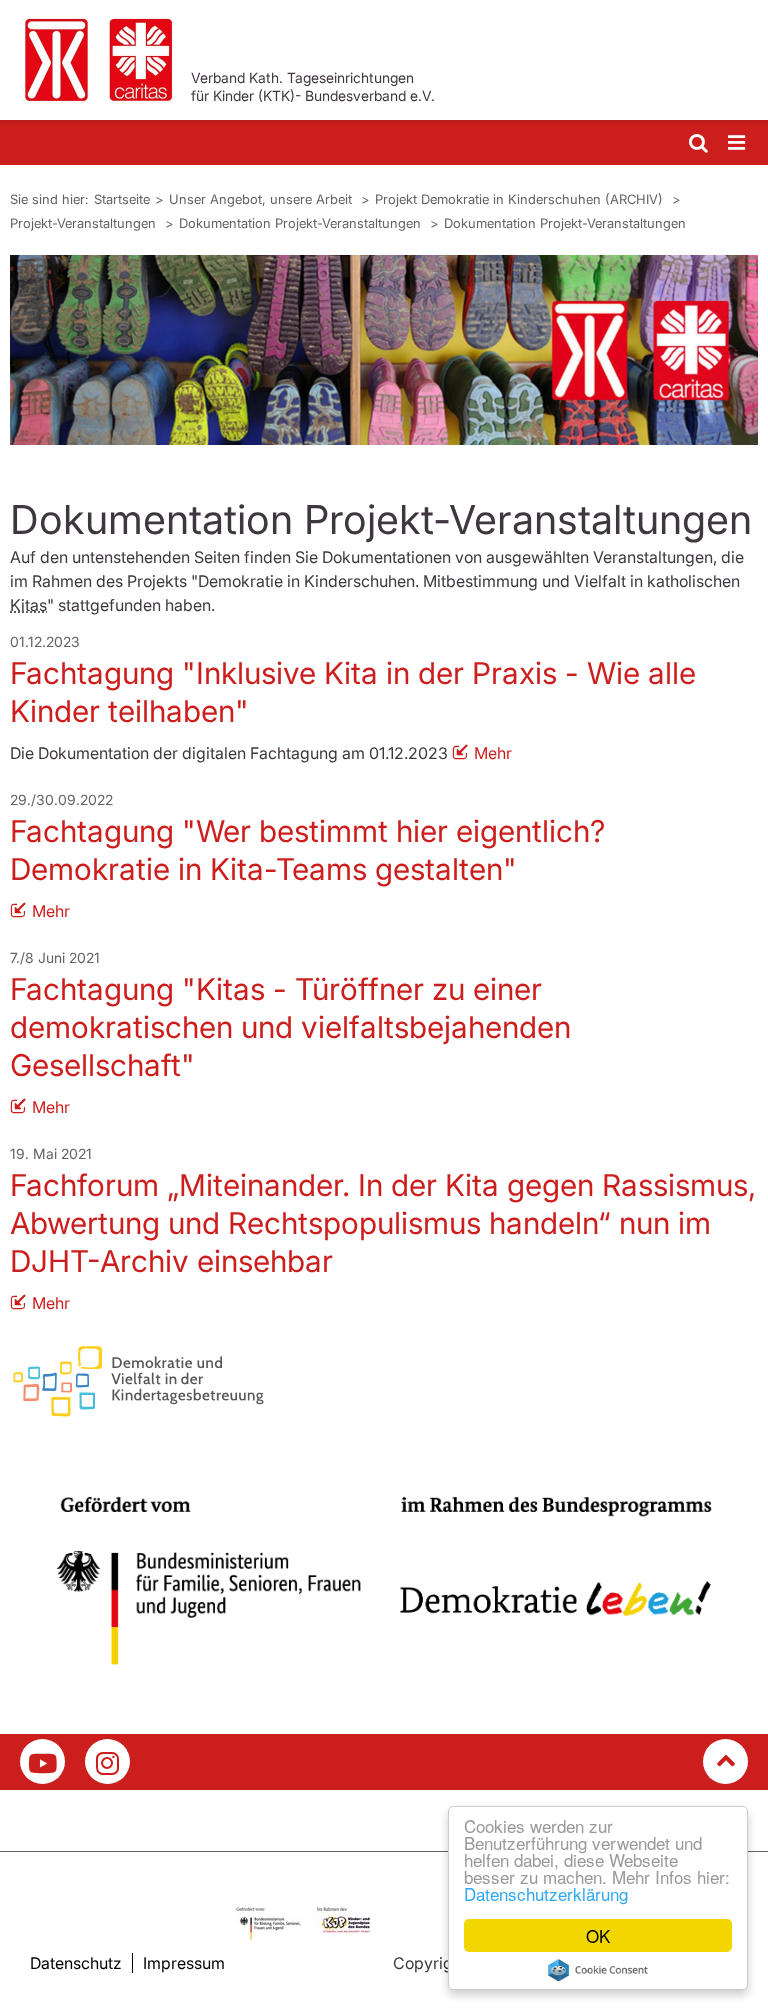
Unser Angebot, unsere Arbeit (262, 199)
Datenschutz (76, 1963)
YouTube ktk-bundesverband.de (42, 1761)
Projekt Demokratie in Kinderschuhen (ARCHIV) (521, 199)
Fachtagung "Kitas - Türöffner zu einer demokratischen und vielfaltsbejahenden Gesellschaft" (290, 1027)
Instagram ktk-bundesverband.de (107, 1761)
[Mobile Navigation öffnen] (738, 143)
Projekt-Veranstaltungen (85, 223)
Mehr (493, 753)
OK (598, 1935)
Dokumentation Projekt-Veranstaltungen (302, 223)
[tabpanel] (384, 350)
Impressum (184, 1963)
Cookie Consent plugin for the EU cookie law (598, 1970)
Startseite (122, 199)
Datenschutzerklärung (546, 1893)
